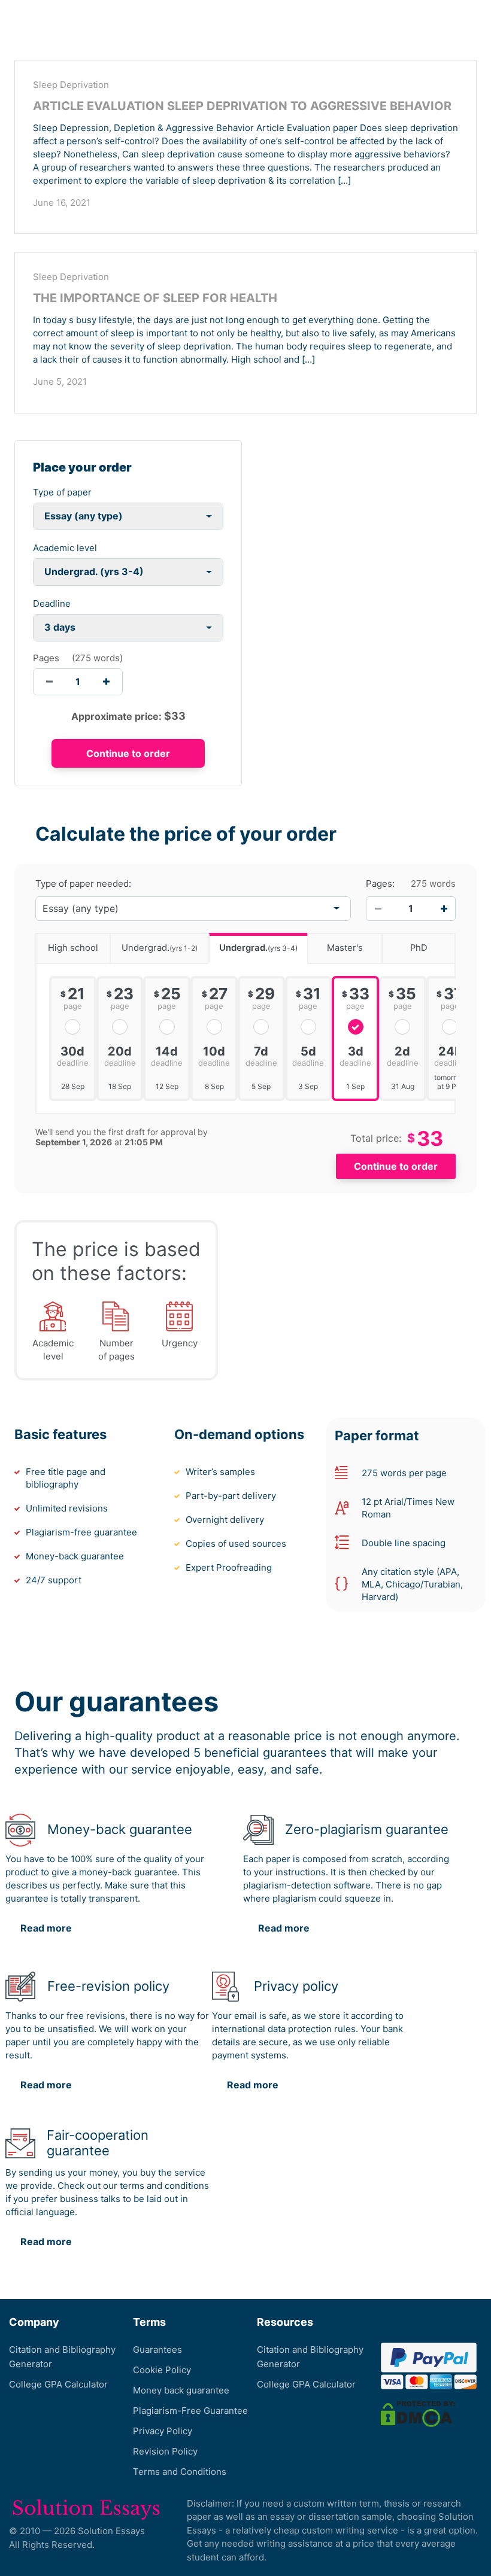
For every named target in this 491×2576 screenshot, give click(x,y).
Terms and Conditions (180, 2472)
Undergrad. (160, 948)
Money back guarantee (181, 2390)
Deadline (52, 603)
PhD (419, 948)
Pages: (380, 884)
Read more (46, 1928)
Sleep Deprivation (71, 85)
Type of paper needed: (83, 884)
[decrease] (49, 682)
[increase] (106, 682)
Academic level (65, 548)
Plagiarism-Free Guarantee (190, 2411)
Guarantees (157, 2350)
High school (73, 948)
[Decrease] (378, 908)
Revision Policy (165, 2451)
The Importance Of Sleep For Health (155, 298)
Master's (345, 948)
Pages (46, 658)
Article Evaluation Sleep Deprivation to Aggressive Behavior (242, 106)
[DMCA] (418, 2413)
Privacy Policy (163, 2431)
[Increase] (444, 908)
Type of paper (62, 492)
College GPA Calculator (58, 2384)
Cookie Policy (162, 2370)
